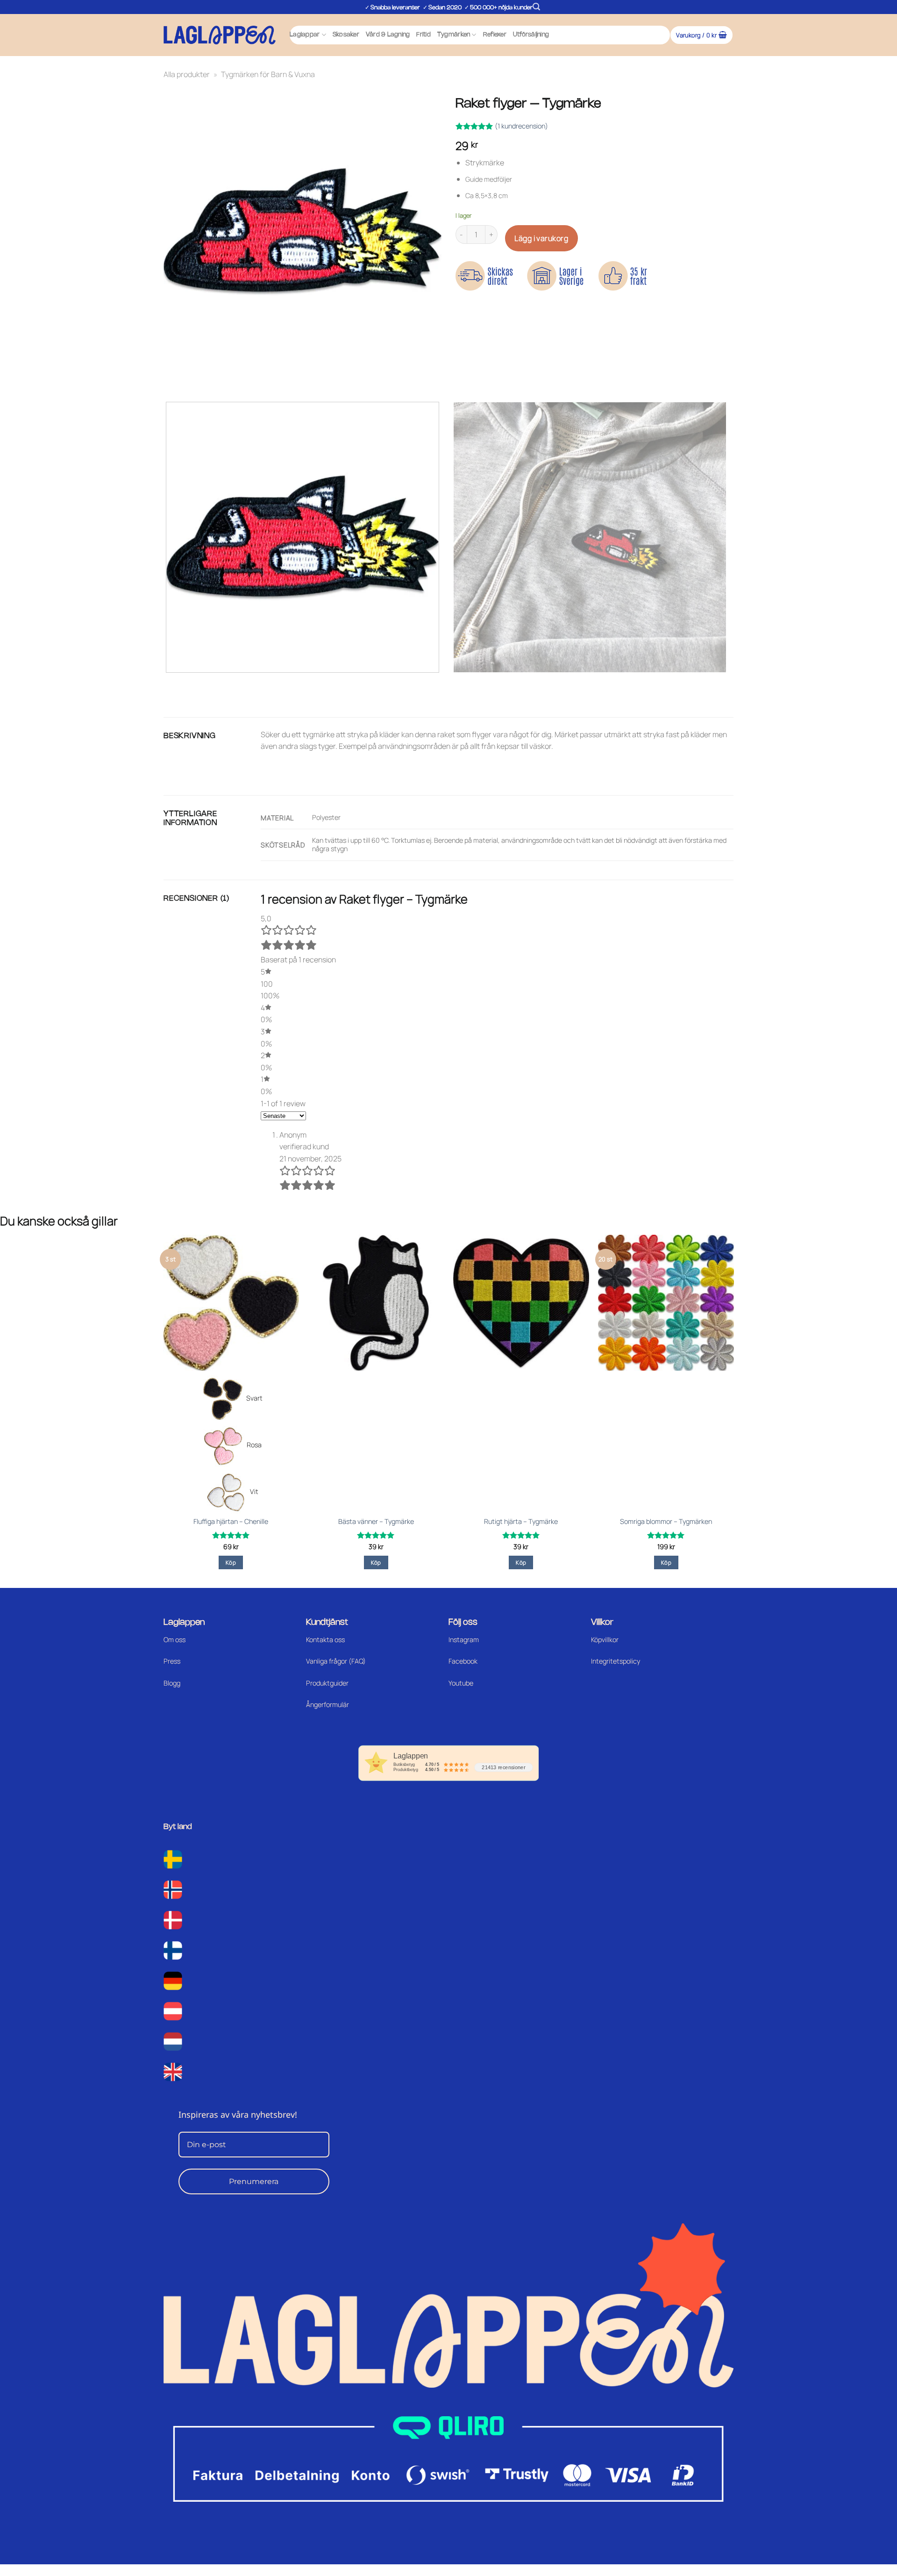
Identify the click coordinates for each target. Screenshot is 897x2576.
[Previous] (173, 378)
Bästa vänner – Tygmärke (376, 1522)
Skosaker (346, 35)
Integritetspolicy (616, 1661)
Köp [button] (376, 1562)
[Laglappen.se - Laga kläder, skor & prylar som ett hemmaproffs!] (220, 35)
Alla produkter (187, 74)
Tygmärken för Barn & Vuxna (268, 74)
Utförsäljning (531, 35)
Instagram (464, 1640)
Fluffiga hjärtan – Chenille (231, 1522)
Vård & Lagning (388, 35)
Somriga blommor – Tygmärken (666, 1522)
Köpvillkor (605, 1640)
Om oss (174, 1640)
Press (172, 1661)
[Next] (198, 378)
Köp (231, 1562)
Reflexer (495, 35)
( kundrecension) (521, 126)
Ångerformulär (327, 1704)
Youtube (461, 1683)
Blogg (172, 1683)
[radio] (231, 1399)
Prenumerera (254, 2181)
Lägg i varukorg (541, 238)
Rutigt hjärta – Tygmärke (521, 1522)
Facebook (463, 1661)
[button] (536, 7)
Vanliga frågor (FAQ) (336, 1661)
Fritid (424, 35)
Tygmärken (454, 35)
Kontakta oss (325, 1640)
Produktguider (327, 1683)
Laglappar (305, 35)
